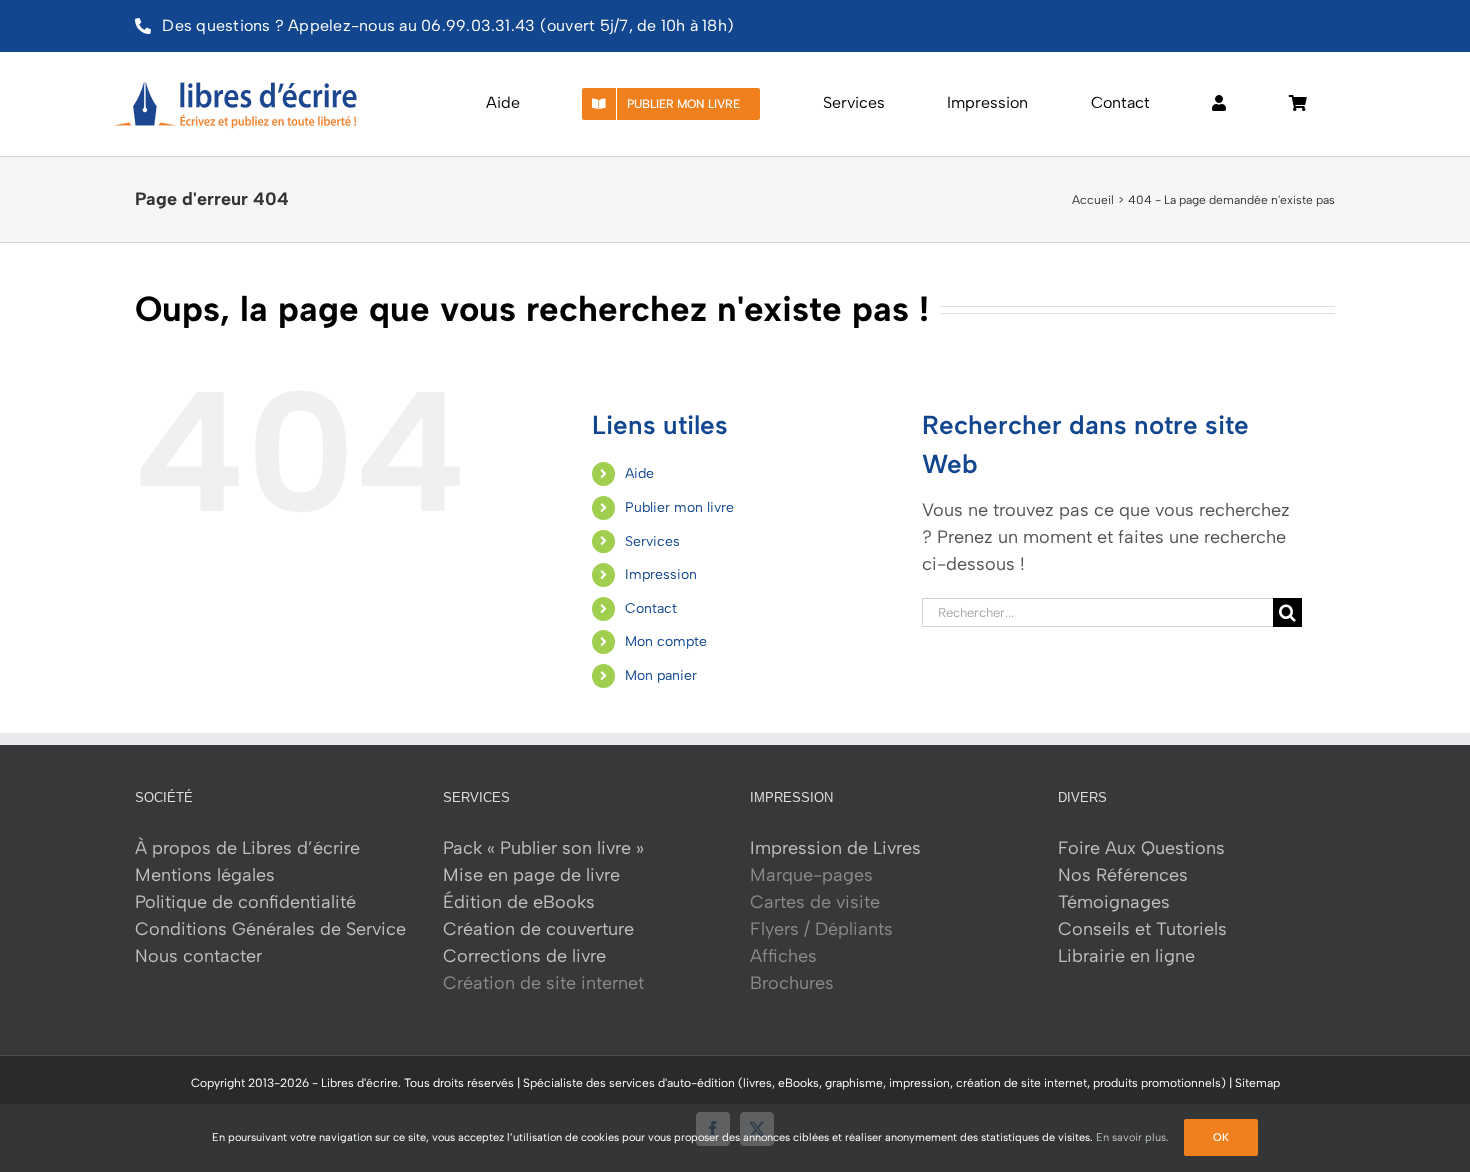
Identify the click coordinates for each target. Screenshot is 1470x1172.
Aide (639, 473)
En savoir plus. (1132, 1137)
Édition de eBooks (519, 902)
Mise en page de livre (531, 875)
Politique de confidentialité (245, 902)
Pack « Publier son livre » (543, 848)
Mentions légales (205, 875)
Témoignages (1114, 902)
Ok (1221, 1137)
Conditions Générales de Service (270, 929)
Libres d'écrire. (361, 1083)
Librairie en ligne (1126, 956)
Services (652, 541)
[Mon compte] (1219, 104)
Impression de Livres (835, 848)
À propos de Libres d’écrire (247, 848)
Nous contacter (198, 956)
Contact (651, 608)
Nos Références (1123, 875)
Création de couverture (538, 929)
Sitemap (1257, 1083)
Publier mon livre (679, 507)
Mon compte (666, 641)
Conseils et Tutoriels (1142, 929)
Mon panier (661, 675)
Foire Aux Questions (1141, 848)
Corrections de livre (524, 956)
